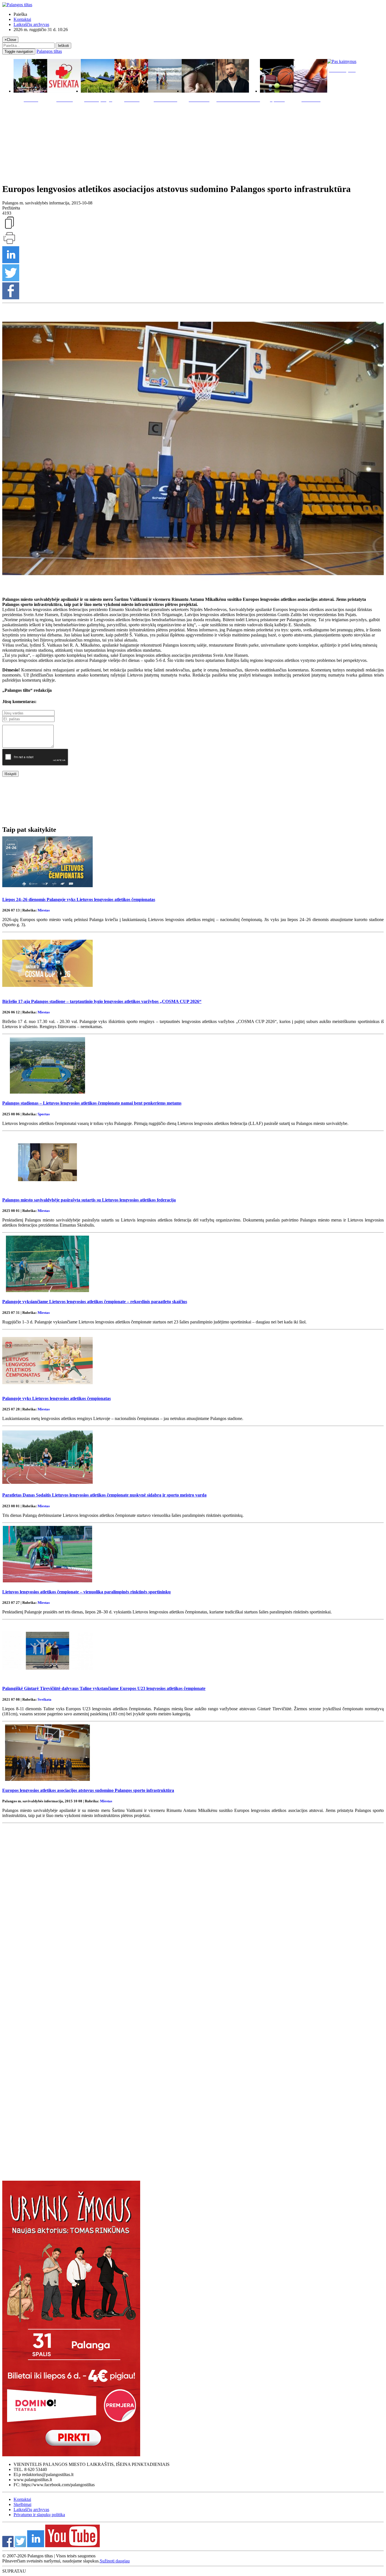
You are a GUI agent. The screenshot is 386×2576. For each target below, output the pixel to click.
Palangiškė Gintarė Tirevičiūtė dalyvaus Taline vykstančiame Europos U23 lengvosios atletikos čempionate (104, 1688)
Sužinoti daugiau (115, 2561)
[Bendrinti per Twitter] (11, 280)
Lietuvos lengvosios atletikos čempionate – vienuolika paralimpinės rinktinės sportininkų (86, 1592)
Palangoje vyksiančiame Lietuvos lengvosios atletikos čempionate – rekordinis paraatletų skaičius (95, 1302)
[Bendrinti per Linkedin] (11, 262)
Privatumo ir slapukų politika (39, 2515)
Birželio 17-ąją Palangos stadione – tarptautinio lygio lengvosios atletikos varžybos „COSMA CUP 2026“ (102, 1001)
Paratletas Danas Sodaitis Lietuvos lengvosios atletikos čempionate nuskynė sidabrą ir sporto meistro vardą (104, 1495)
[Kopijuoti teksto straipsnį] (9, 228)
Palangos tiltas (49, 51)
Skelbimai (22, 2504)
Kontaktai (22, 19)
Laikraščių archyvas (31, 24)
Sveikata (45, 1699)
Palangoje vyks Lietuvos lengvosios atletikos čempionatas (57, 1398)
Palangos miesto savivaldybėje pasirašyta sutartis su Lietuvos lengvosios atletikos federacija (89, 1200)
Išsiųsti (10, 774)
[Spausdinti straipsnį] (9, 244)
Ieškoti (63, 46)
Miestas (44, 910)
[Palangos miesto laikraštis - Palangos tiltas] (17, 5)
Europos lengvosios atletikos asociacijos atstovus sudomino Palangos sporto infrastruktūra (88, 1790)
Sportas (44, 1114)
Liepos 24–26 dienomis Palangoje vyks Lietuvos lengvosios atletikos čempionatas (79, 899)
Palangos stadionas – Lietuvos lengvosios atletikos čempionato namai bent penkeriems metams (92, 1103)
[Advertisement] (193, 141)
